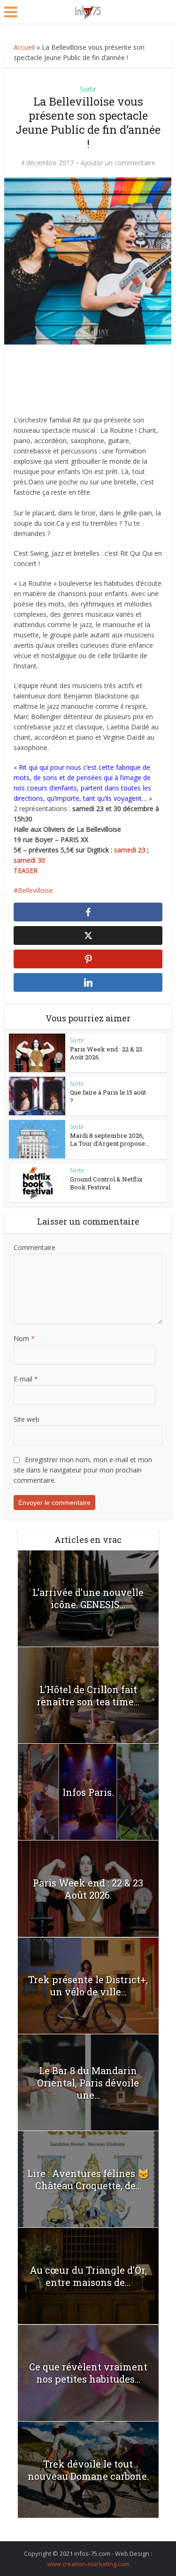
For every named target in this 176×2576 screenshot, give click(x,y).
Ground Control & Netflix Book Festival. (106, 1183)
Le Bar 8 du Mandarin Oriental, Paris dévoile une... (88, 2083)
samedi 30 (29, 860)
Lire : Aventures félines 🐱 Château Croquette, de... (88, 2179)
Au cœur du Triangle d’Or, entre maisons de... (88, 2276)
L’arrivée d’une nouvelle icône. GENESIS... (88, 1598)
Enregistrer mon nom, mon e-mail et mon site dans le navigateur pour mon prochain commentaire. (83, 1470)
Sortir (88, 89)
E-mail (26, 1379)
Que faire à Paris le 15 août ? (108, 1096)
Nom (24, 1338)
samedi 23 (130, 850)
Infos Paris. (88, 1792)
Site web (27, 1419)
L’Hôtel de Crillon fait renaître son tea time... (88, 1695)
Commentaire (34, 1247)
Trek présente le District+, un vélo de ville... (88, 1986)
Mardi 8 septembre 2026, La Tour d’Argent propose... (110, 1139)
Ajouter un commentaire (118, 163)
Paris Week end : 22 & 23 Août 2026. (106, 1053)
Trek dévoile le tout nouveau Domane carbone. (88, 2470)
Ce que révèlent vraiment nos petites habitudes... (88, 2373)
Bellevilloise (35, 890)
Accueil (24, 47)
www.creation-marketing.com (88, 2564)
